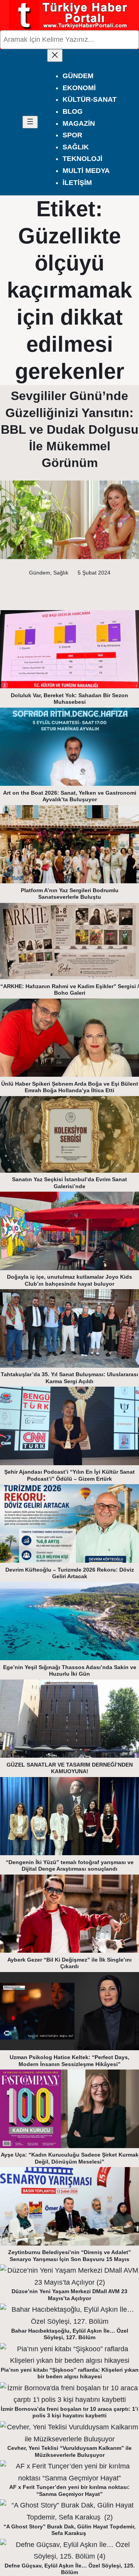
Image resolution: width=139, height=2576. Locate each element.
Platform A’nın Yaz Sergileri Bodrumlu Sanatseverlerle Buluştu (70, 894)
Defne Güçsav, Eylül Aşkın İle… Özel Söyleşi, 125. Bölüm (70, 2569)
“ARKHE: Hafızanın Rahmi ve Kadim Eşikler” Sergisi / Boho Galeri (70, 990)
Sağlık (61, 573)
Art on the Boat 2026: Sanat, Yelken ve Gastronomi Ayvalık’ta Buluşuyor (70, 796)
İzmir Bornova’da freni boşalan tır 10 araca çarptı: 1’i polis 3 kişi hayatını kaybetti (69, 2412)
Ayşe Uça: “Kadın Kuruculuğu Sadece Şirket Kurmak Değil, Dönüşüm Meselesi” (70, 2158)
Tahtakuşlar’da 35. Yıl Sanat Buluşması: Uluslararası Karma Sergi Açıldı (69, 1378)
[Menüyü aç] (30, 122)
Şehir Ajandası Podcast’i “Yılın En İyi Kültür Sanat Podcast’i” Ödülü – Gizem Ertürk (69, 1475)
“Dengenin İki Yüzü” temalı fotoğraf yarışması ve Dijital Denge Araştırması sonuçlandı (70, 1866)
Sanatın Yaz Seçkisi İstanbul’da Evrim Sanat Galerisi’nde (69, 1183)
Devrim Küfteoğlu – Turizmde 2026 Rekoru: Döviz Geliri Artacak (70, 1573)
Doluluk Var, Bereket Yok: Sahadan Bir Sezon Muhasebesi (69, 699)
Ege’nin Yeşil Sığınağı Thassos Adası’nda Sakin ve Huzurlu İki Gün (70, 1671)
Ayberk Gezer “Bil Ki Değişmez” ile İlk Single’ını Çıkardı (69, 1963)
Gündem (40, 573)
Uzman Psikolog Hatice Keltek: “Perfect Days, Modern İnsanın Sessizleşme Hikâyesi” (69, 2061)
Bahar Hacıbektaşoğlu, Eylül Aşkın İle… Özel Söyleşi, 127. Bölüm (70, 2334)
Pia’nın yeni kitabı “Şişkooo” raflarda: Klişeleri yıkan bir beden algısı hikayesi (70, 2373)
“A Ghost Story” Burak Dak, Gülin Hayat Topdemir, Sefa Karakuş (69, 2530)
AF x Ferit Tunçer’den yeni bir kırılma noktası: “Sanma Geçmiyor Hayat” (69, 2490)
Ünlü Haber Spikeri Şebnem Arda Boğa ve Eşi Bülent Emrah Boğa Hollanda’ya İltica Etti (70, 1087)
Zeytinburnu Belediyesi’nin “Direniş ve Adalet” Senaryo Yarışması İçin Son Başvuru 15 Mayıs (69, 2256)
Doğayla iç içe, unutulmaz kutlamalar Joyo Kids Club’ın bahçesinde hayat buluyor (69, 1280)
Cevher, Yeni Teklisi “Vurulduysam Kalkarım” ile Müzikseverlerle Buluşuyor (69, 2451)
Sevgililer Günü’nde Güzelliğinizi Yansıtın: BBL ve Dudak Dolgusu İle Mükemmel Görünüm (70, 429)
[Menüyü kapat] (55, 56)
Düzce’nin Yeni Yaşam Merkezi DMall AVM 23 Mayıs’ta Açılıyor (69, 2295)
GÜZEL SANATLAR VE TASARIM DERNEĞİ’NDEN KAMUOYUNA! (70, 1768)
